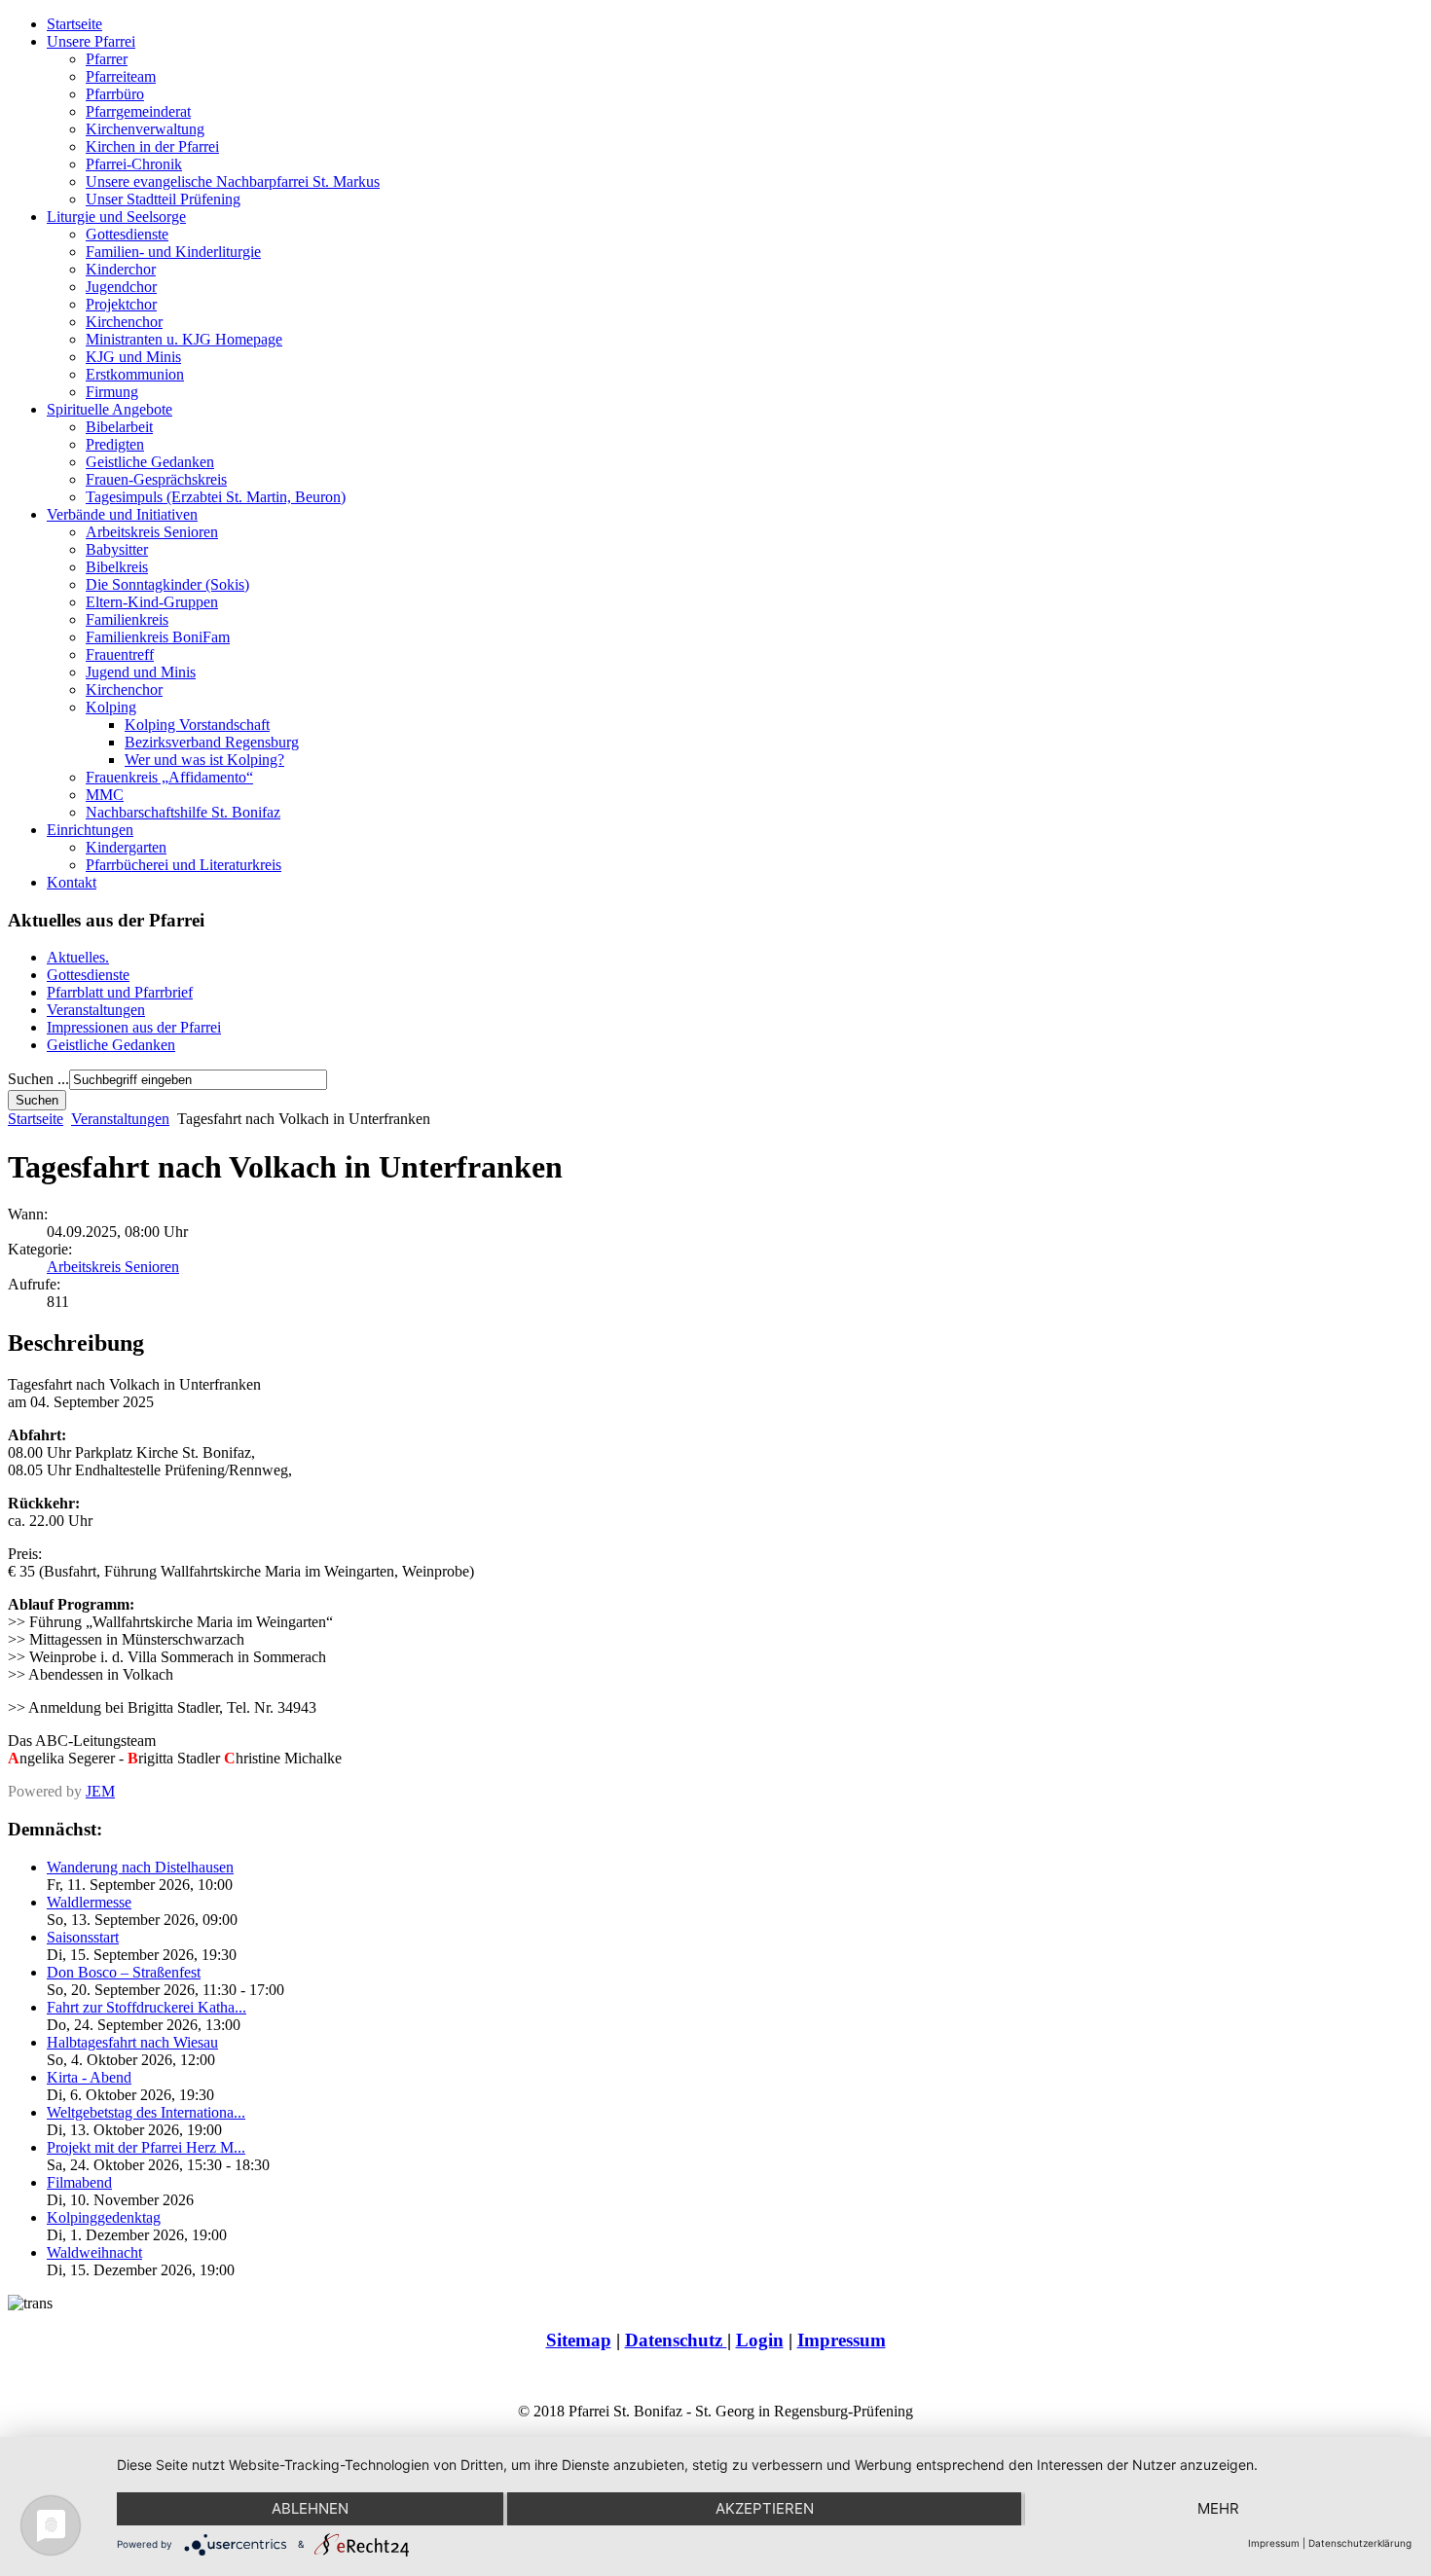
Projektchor (121, 304)
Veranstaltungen (96, 1010)
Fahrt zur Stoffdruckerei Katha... (147, 2007)
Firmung (112, 392)
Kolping (111, 707)
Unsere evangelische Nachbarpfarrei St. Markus (233, 181)
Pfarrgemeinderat (138, 111)
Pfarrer (107, 59)
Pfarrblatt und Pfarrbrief (120, 992)
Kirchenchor (124, 322)
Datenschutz (676, 2340)
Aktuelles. (78, 957)
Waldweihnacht (94, 2252)
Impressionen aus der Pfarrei (134, 1027)
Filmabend (79, 2182)
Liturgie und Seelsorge (116, 217)
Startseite (74, 24)
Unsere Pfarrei (91, 41)
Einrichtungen (90, 830)
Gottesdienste (127, 234)
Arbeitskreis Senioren (152, 532)
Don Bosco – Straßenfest (124, 1972)
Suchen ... (38, 1079)
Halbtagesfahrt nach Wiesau (132, 2042)
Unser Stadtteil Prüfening (163, 199)
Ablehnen (310, 2508)
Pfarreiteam (121, 76)
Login (760, 2340)
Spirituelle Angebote (110, 409)
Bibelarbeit (119, 427)
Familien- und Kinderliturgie (173, 252)
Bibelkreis (117, 567)
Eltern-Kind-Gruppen (152, 602)
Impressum (842, 2340)
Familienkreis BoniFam (158, 637)
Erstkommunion (135, 374)
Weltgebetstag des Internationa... (146, 2112)
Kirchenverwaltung (145, 129)
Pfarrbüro (115, 94)
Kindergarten (126, 847)
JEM (100, 1791)
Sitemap (579, 2340)
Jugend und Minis (141, 672)
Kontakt (72, 882)
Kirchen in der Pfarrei (152, 146)
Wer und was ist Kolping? (204, 760)
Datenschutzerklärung (1360, 2543)
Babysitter (117, 549)
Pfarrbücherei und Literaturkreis (183, 865)
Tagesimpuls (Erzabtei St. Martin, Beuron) (216, 497)
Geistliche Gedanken (150, 462)
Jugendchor (121, 287)
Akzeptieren (765, 2508)
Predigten (115, 444)
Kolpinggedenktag (104, 2217)
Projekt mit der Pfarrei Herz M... (146, 2147)
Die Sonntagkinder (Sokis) (167, 584)
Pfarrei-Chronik (134, 164)
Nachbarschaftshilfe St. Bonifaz (183, 812)
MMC (105, 795)
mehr (1218, 2508)
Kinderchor (121, 269)
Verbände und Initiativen (122, 514)
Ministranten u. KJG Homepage (184, 339)
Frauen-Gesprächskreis (156, 479)
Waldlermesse (89, 1902)
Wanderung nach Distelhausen (140, 1867)
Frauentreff (120, 654)
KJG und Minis (133, 357)
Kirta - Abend (89, 2077)
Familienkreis (127, 619)
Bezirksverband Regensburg (212, 742)
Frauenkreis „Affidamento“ (169, 777)
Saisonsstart (83, 1937)
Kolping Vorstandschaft (197, 725)
